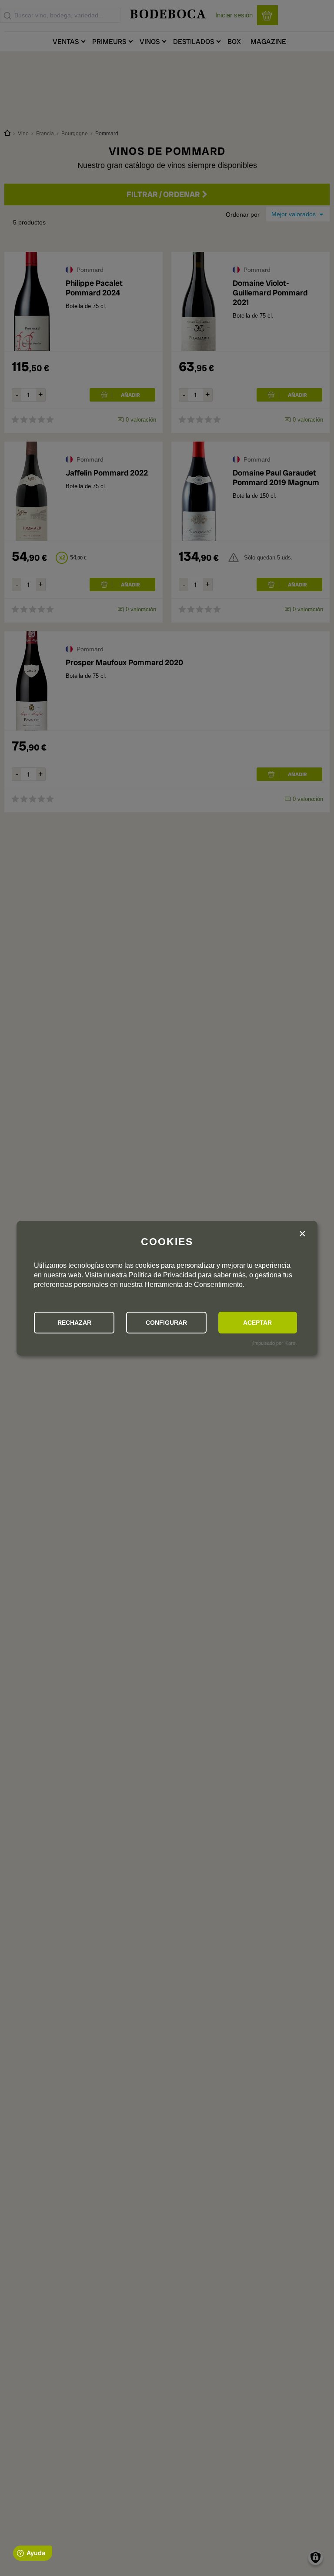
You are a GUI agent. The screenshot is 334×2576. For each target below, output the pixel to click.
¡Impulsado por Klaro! (274, 1343)
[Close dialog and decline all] (302, 1235)
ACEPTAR (257, 1323)
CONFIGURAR (166, 1323)
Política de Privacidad (162, 1275)
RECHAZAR (74, 1323)
